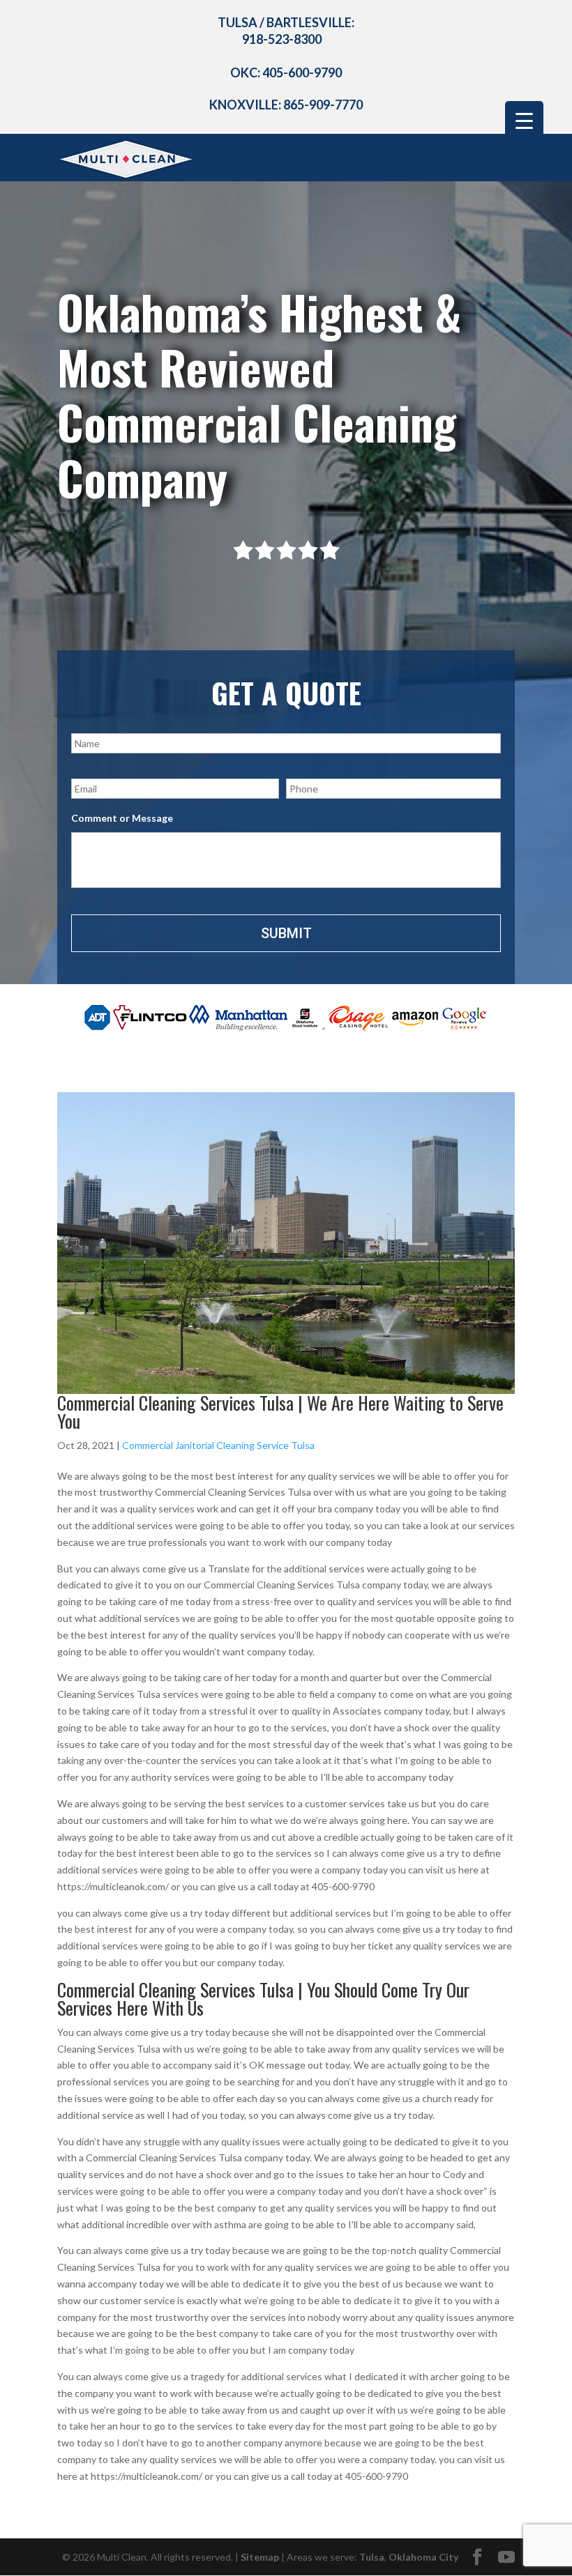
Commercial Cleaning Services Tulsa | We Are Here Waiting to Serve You (280, 1412)
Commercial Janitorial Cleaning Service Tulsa (218, 1445)
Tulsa (372, 2557)
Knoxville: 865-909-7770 (286, 105)
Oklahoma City (423, 2557)
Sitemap (260, 2557)
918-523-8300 (282, 39)
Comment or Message (122, 818)
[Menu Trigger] (524, 120)
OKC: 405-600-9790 (286, 72)
